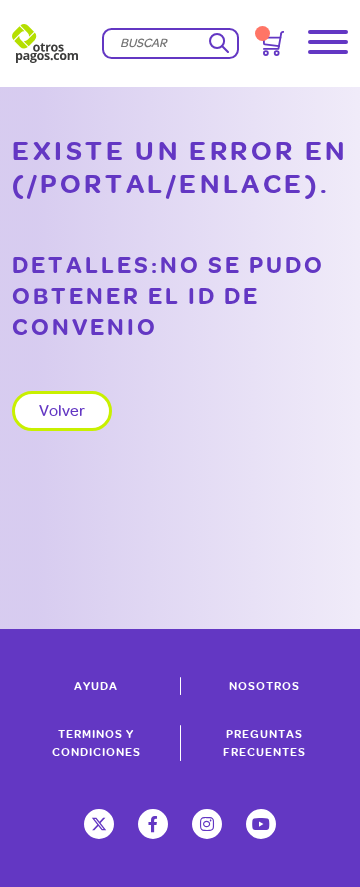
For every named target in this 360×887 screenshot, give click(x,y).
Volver (62, 411)
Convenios (156, 83)
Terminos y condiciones (96, 743)
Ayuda (96, 686)
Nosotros (264, 686)
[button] (328, 43)
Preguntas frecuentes (264, 743)
